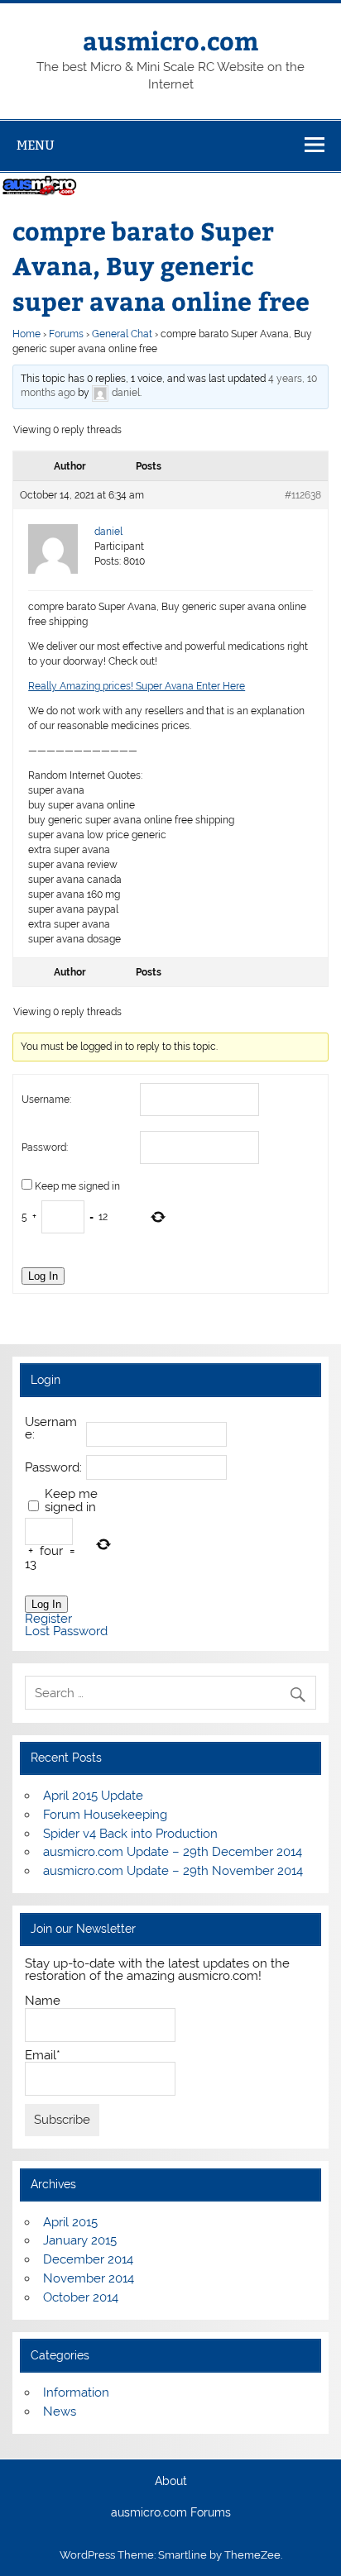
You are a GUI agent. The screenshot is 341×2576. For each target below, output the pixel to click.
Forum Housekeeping (105, 1815)
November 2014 (89, 2278)
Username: (46, 1100)
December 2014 (88, 2259)
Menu (36, 145)
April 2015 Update (93, 1796)
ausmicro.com (170, 40)
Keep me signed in (77, 1186)
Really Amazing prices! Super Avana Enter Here (137, 686)
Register (48, 1619)
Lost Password (66, 1631)
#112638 (303, 495)
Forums (66, 334)
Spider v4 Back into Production (130, 1834)
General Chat (122, 334)
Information (76, 2392)
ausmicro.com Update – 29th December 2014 (173, 1852)
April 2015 (70, 2222)
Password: (45, 1147)
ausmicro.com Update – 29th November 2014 (173, 1871)
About (171, 2482)
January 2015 (80, 2240)
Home (26, 334)
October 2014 (81, 2297)
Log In (43, 1276)
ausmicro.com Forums (171, 2513)
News (60, 2411)
